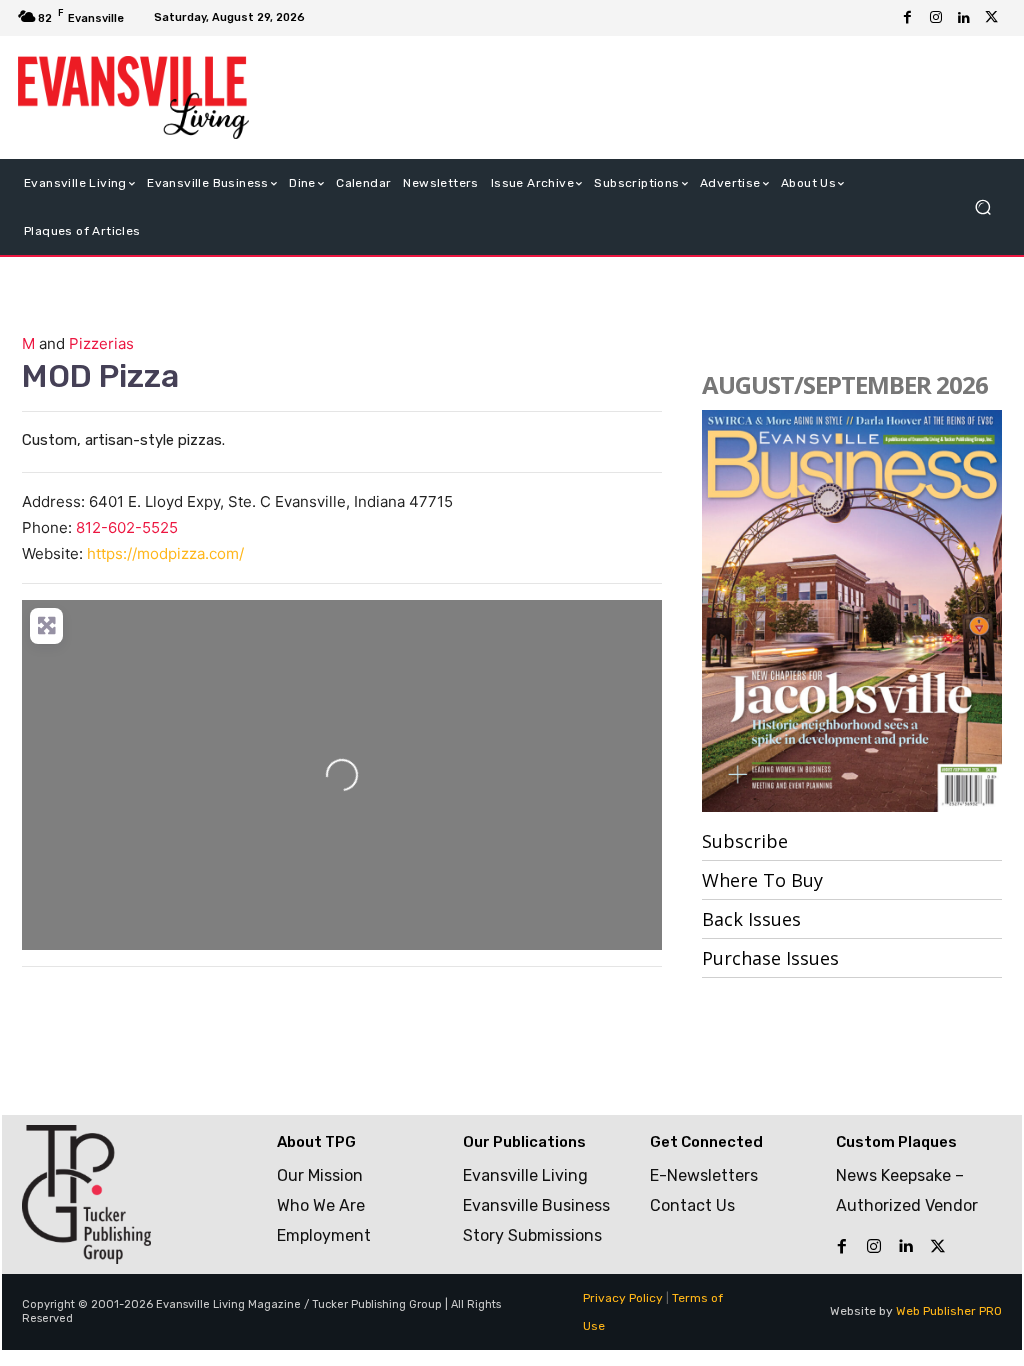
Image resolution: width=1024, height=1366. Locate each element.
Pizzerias (101, 343)
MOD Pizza (100, 376)
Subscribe (745, 841)
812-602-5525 (127, 527)
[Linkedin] (964, 18)
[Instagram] (936, 18)
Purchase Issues (770, 958)
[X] (992, 18)
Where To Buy (762, 880)
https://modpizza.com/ (165, 553)
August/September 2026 (845, 384)
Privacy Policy (623, 1298)
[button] (982, 206)
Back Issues (751, 919)
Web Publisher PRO (949, 1311)
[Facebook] (908, 18)
